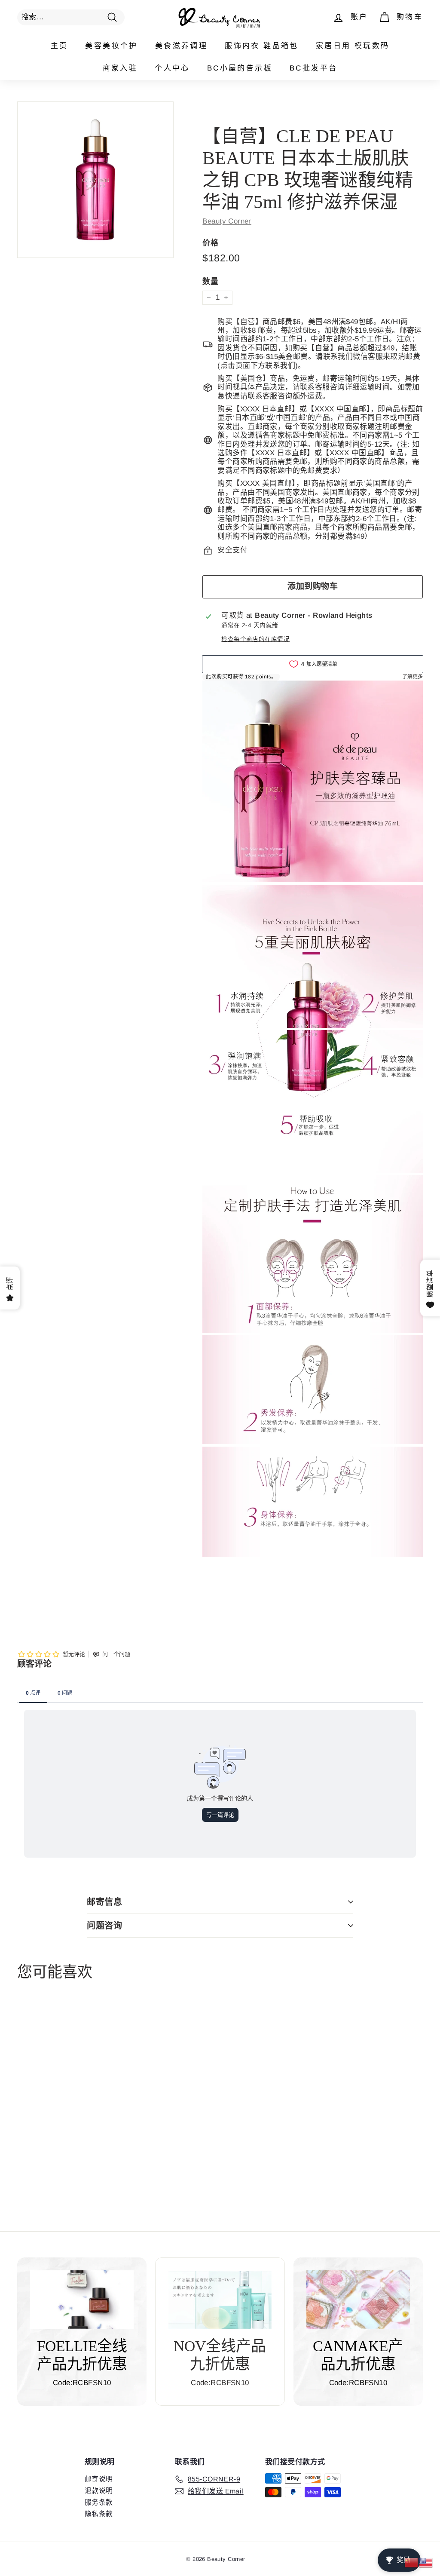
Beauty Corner (227, 221)
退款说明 (99, 2491)
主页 (60, 46)
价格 (210, 243)
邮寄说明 (99, 2479)
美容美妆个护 (111, 46)
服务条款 (99, 2502)
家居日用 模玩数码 (353, 46)
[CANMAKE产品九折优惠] (358, 2300)
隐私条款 (99, 2514)
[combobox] (71, 17)
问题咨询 (104, 1926)
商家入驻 (120, 68)
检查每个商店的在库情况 (255, 639)
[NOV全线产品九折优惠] (220, 2300)
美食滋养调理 (181, 46)
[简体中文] (412, 2562)
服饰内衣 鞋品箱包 (262, 46)
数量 (210, 282)
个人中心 (172, 68)
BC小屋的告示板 (240, 68)
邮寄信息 (104, 1902)
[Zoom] (95, 180)
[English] (426, 2562)
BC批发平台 (313, 68)
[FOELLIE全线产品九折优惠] (82, 2300)
